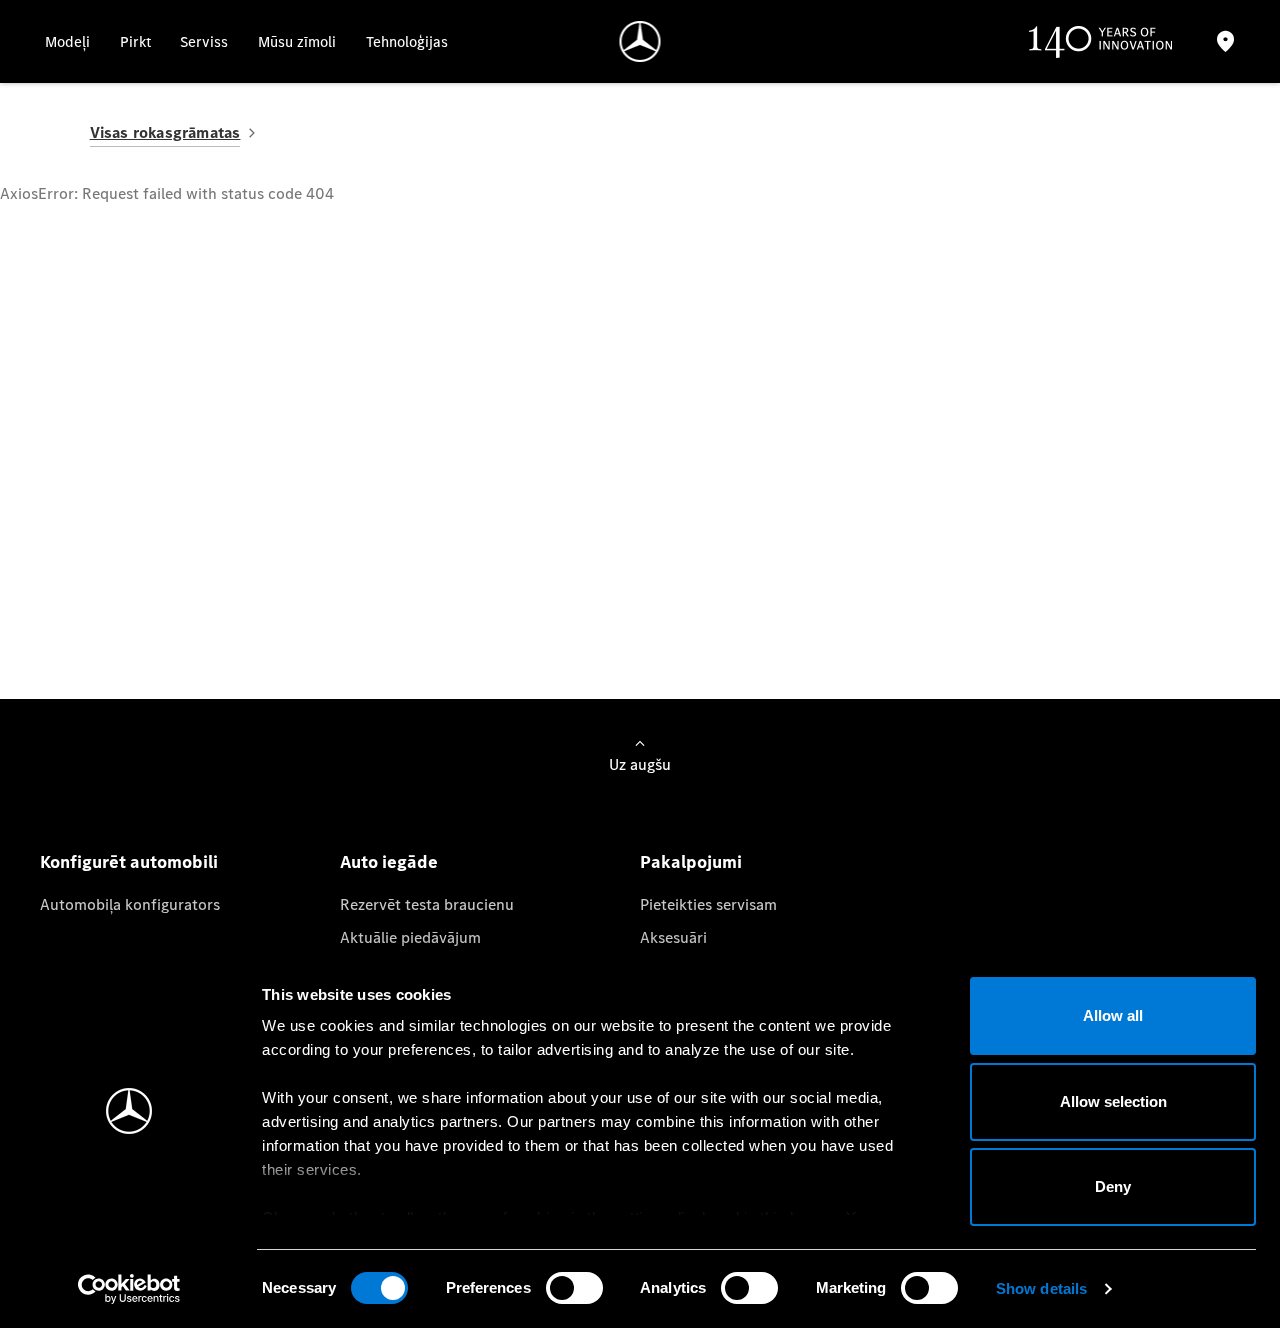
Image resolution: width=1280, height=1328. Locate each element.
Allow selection (1113, 1101)
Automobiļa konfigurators (130, 904)
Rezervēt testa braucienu (427, 904)
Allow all (1113, 1015)
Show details (1041, 1288)
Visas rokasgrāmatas (165, 132)
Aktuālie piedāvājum (410, 937)
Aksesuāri (673, 937)
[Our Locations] (1226, 41)
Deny (1113, 1186)
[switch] (574, 1288)
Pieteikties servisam (708, 904)
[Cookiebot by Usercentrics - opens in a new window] (129, 1289)
